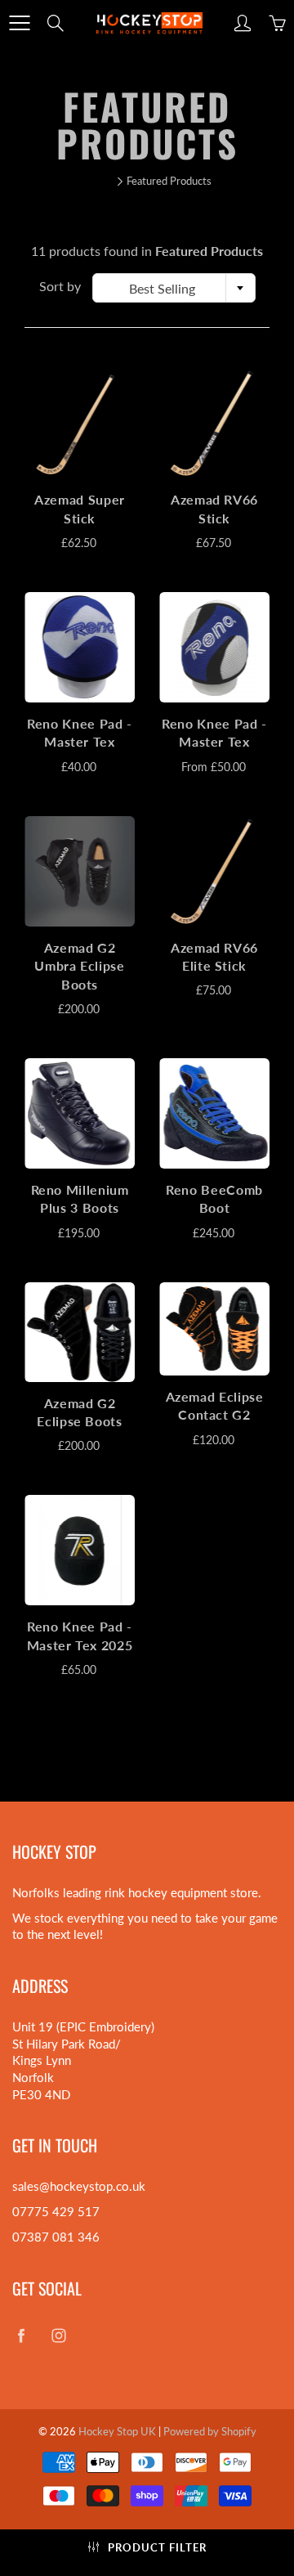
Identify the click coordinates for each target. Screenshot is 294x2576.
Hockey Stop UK (117, 2431)
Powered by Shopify (210, 2431)
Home (97, 181)
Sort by (60, 286)
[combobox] (174, 288)
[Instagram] (58, 2336)
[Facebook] (21, 2336)
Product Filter (157, 2547)
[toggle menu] (19, 23)
